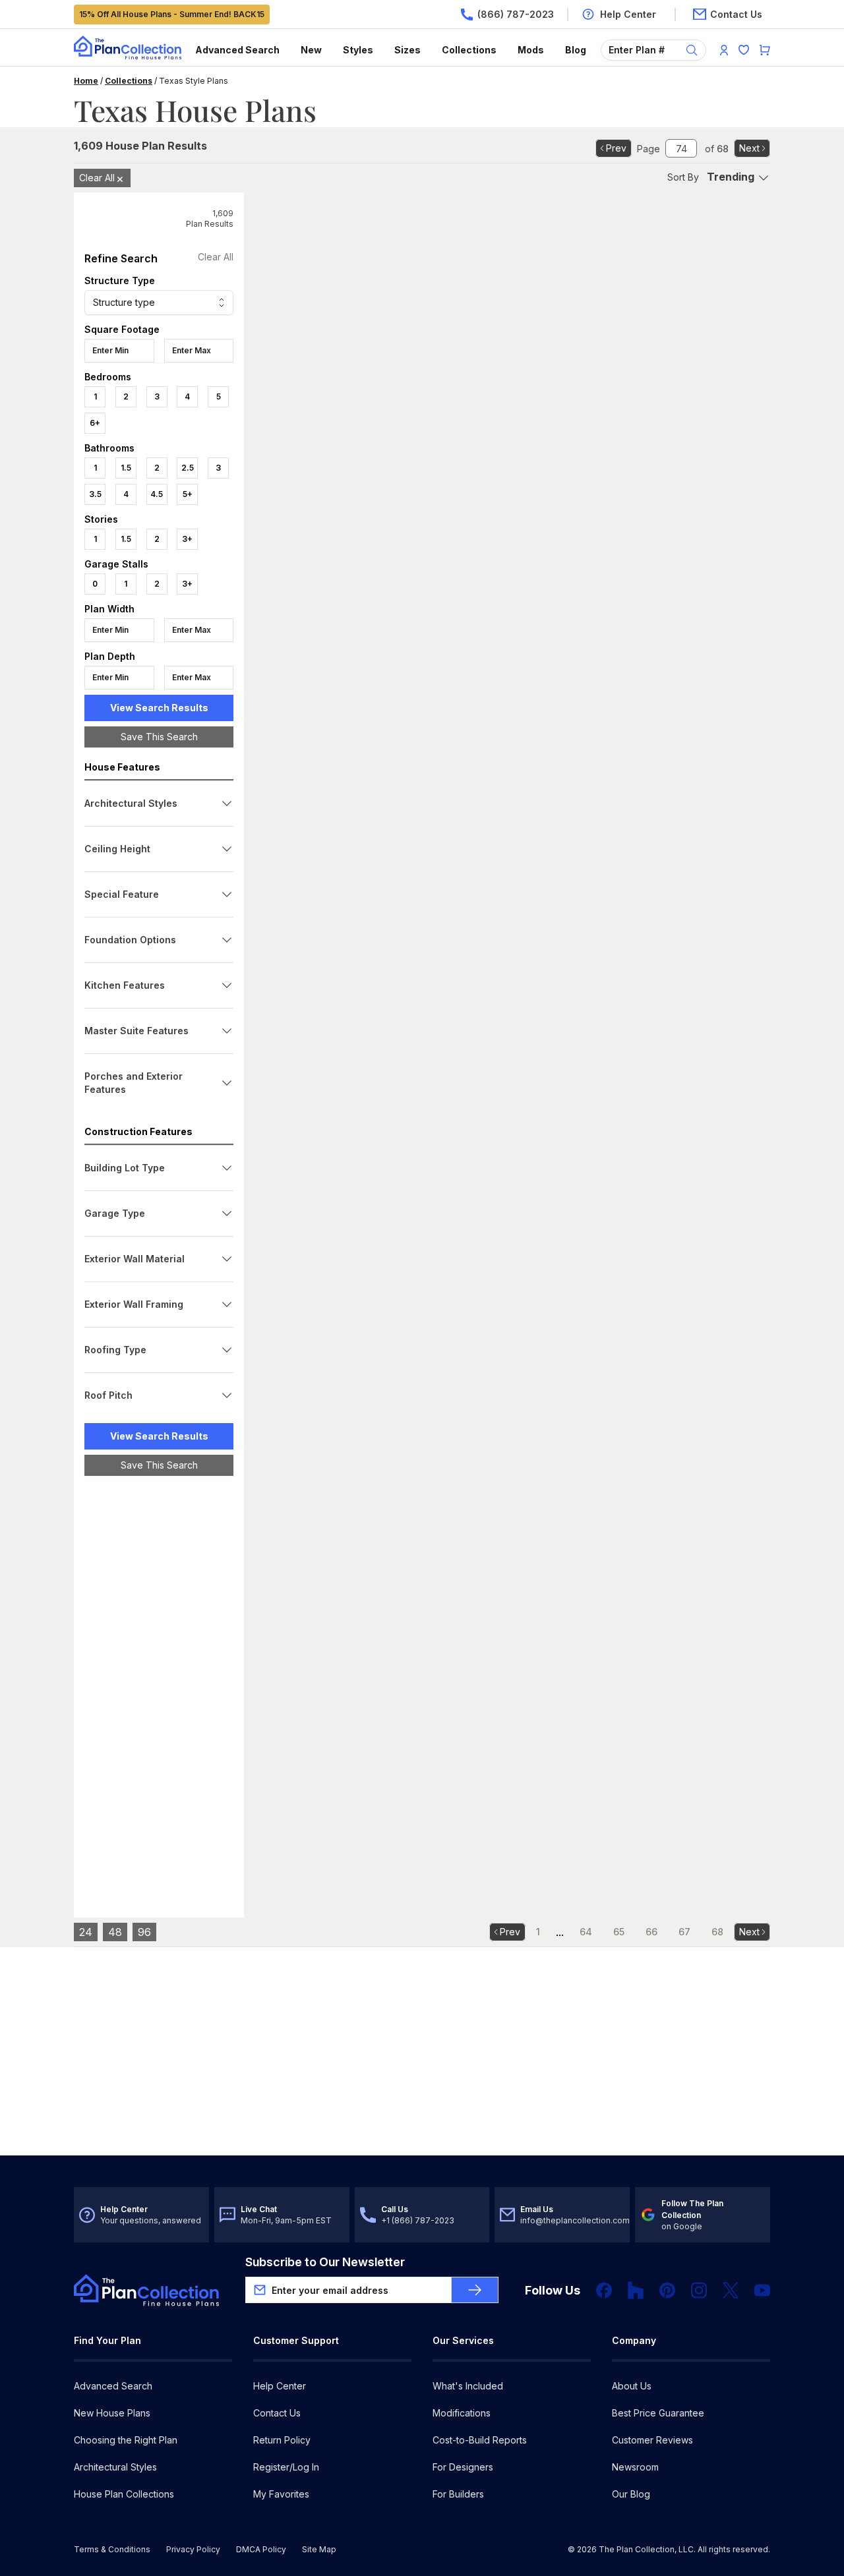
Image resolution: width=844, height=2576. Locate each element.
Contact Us (277, 2413)
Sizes (407, 50)
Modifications (462, 2413)
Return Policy (282, 2440)
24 (86, 1932)
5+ (188, 494)
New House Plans (112, 2413)
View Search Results (159, 708)
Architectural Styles (115, 2467)
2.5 (188, 468)
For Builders (458, 2494)
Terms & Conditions (112, 2549)
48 (115, 1932)
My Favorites (281, 2494)
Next (749, 148)
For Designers (463, 2467)
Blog (576, 50)
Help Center (280, 2386)
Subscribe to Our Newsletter (325, 2262)
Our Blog (631, 2494)
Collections (469, 50)
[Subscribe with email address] (475, 2290)
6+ (95, 423)
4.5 (157, 494)
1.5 (126, 468)
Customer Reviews (652, 2440)
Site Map (319, 2549)
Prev (616, 148)
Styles (358, 50)
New (311, 50)
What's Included (468, 2386)
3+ (187, 539)
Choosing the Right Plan (126, 2440)
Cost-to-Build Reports (480, 2440)
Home (86, 81)
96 (144, 1932)
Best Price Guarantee (658, 2413)
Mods (531, 50)
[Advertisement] (159, 1689)
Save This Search (159, 737)
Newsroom (635, 2467)
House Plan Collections (124, 2494)
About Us (632, 2386)
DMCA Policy (261, 2549)
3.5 (95, 494)
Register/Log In (286, 2467)
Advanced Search (237, 50)
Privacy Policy (193, 2549)
